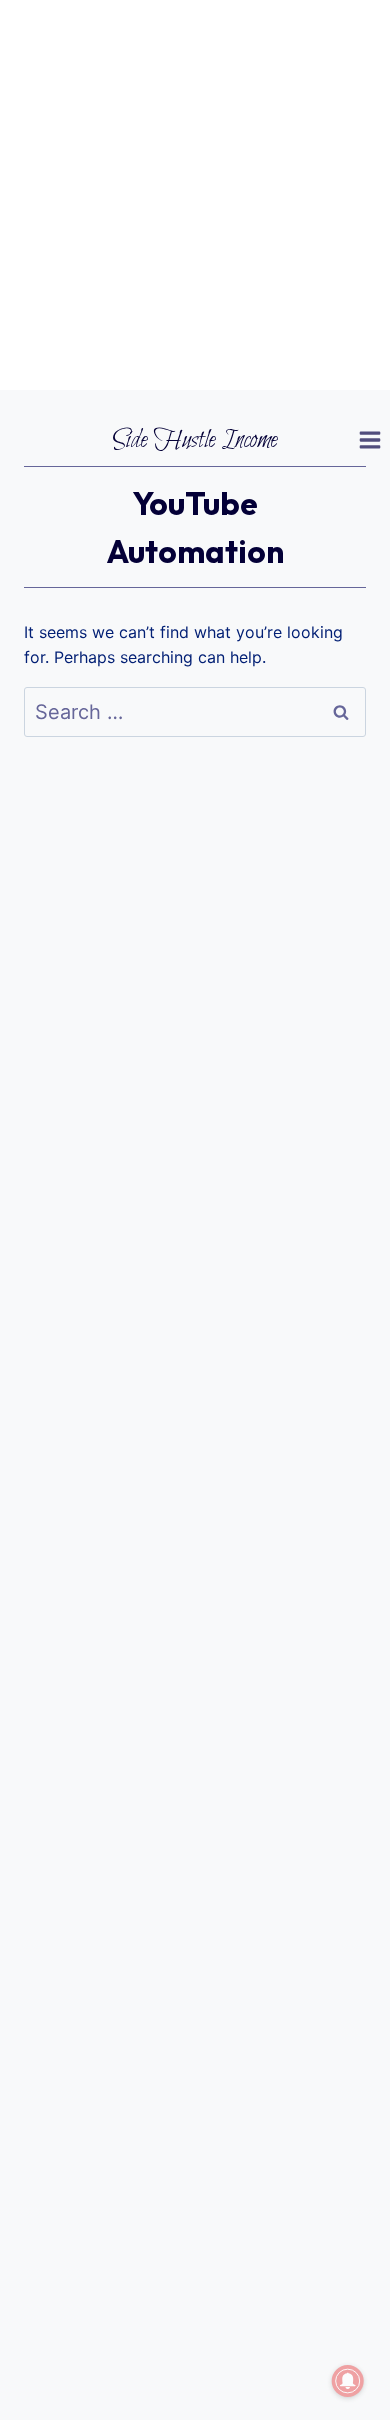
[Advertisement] (195, 195)
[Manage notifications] (348, 2381)
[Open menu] (369, 440)
